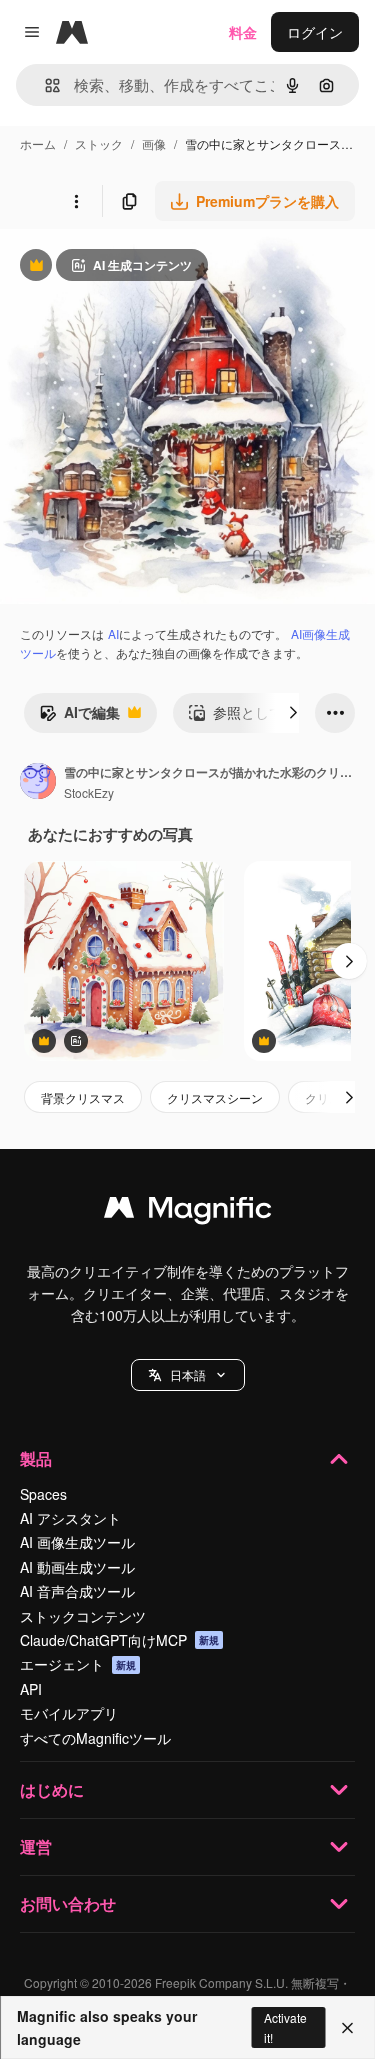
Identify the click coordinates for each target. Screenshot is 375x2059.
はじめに (52, 1789)
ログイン (315, 32)
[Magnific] (188, 1212)
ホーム (38, 143)
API (31, 1689)
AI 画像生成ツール (77, 1542)
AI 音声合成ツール (77, 1591)
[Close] (347, 2028)
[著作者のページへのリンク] (38, 783)
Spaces (43, 1494)
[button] (188, 1375)
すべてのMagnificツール (95, 1738)
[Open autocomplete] (44, 85)
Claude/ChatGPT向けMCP (119, 1640)
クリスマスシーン (215, 1097)
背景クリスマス (83, 1097)
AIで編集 (79, 717)
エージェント (78, 1664)
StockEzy (89, 792)
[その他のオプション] (76, 201)
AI (113, 633)
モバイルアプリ (69, 1713)
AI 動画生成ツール (77, 1567)
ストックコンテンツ (83, 1616)
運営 (36, 1846)
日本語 (188, 1374)
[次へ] (293, 713)
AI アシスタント (70, 1518)
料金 (243, 32)
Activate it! (285, 2027)
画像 (154, 143)
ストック (99, 143)
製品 (36, 1458)
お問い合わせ (68, 1903)
